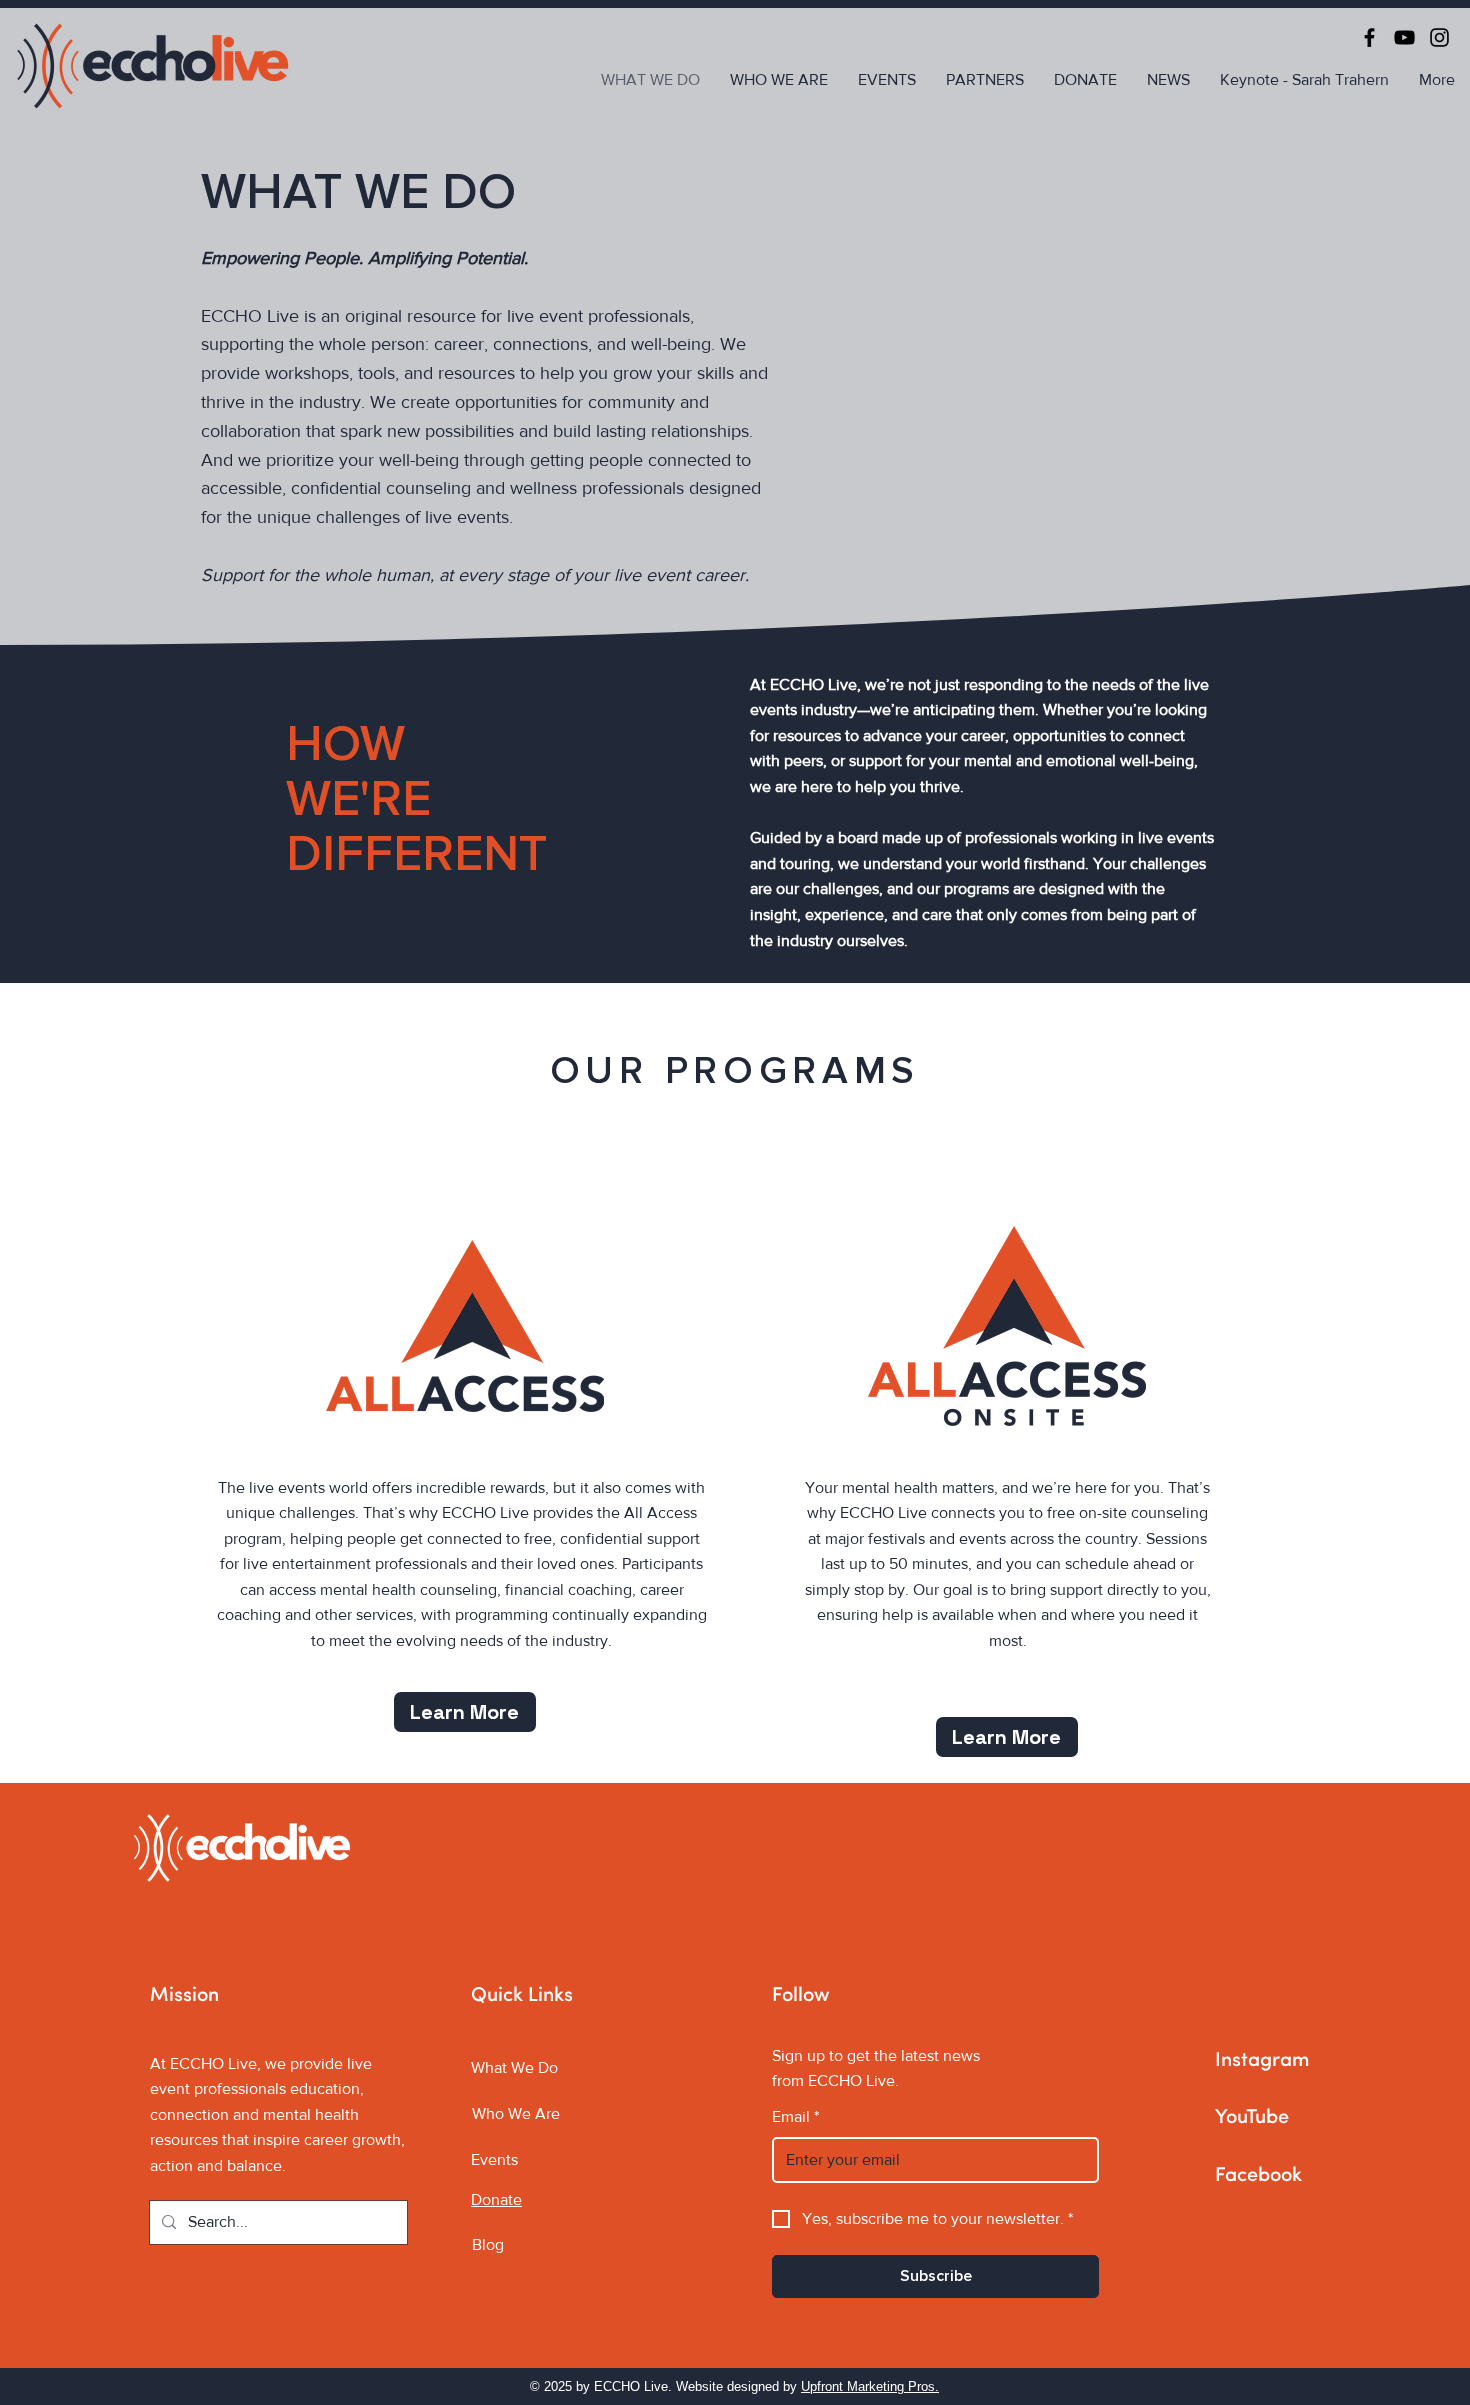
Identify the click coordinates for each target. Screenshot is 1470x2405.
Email (795, 2116)
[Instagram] (1439, 37)
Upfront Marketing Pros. (870, 2386)
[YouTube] (1404, 37)
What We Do (514, 2067)
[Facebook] (1369, 37)
